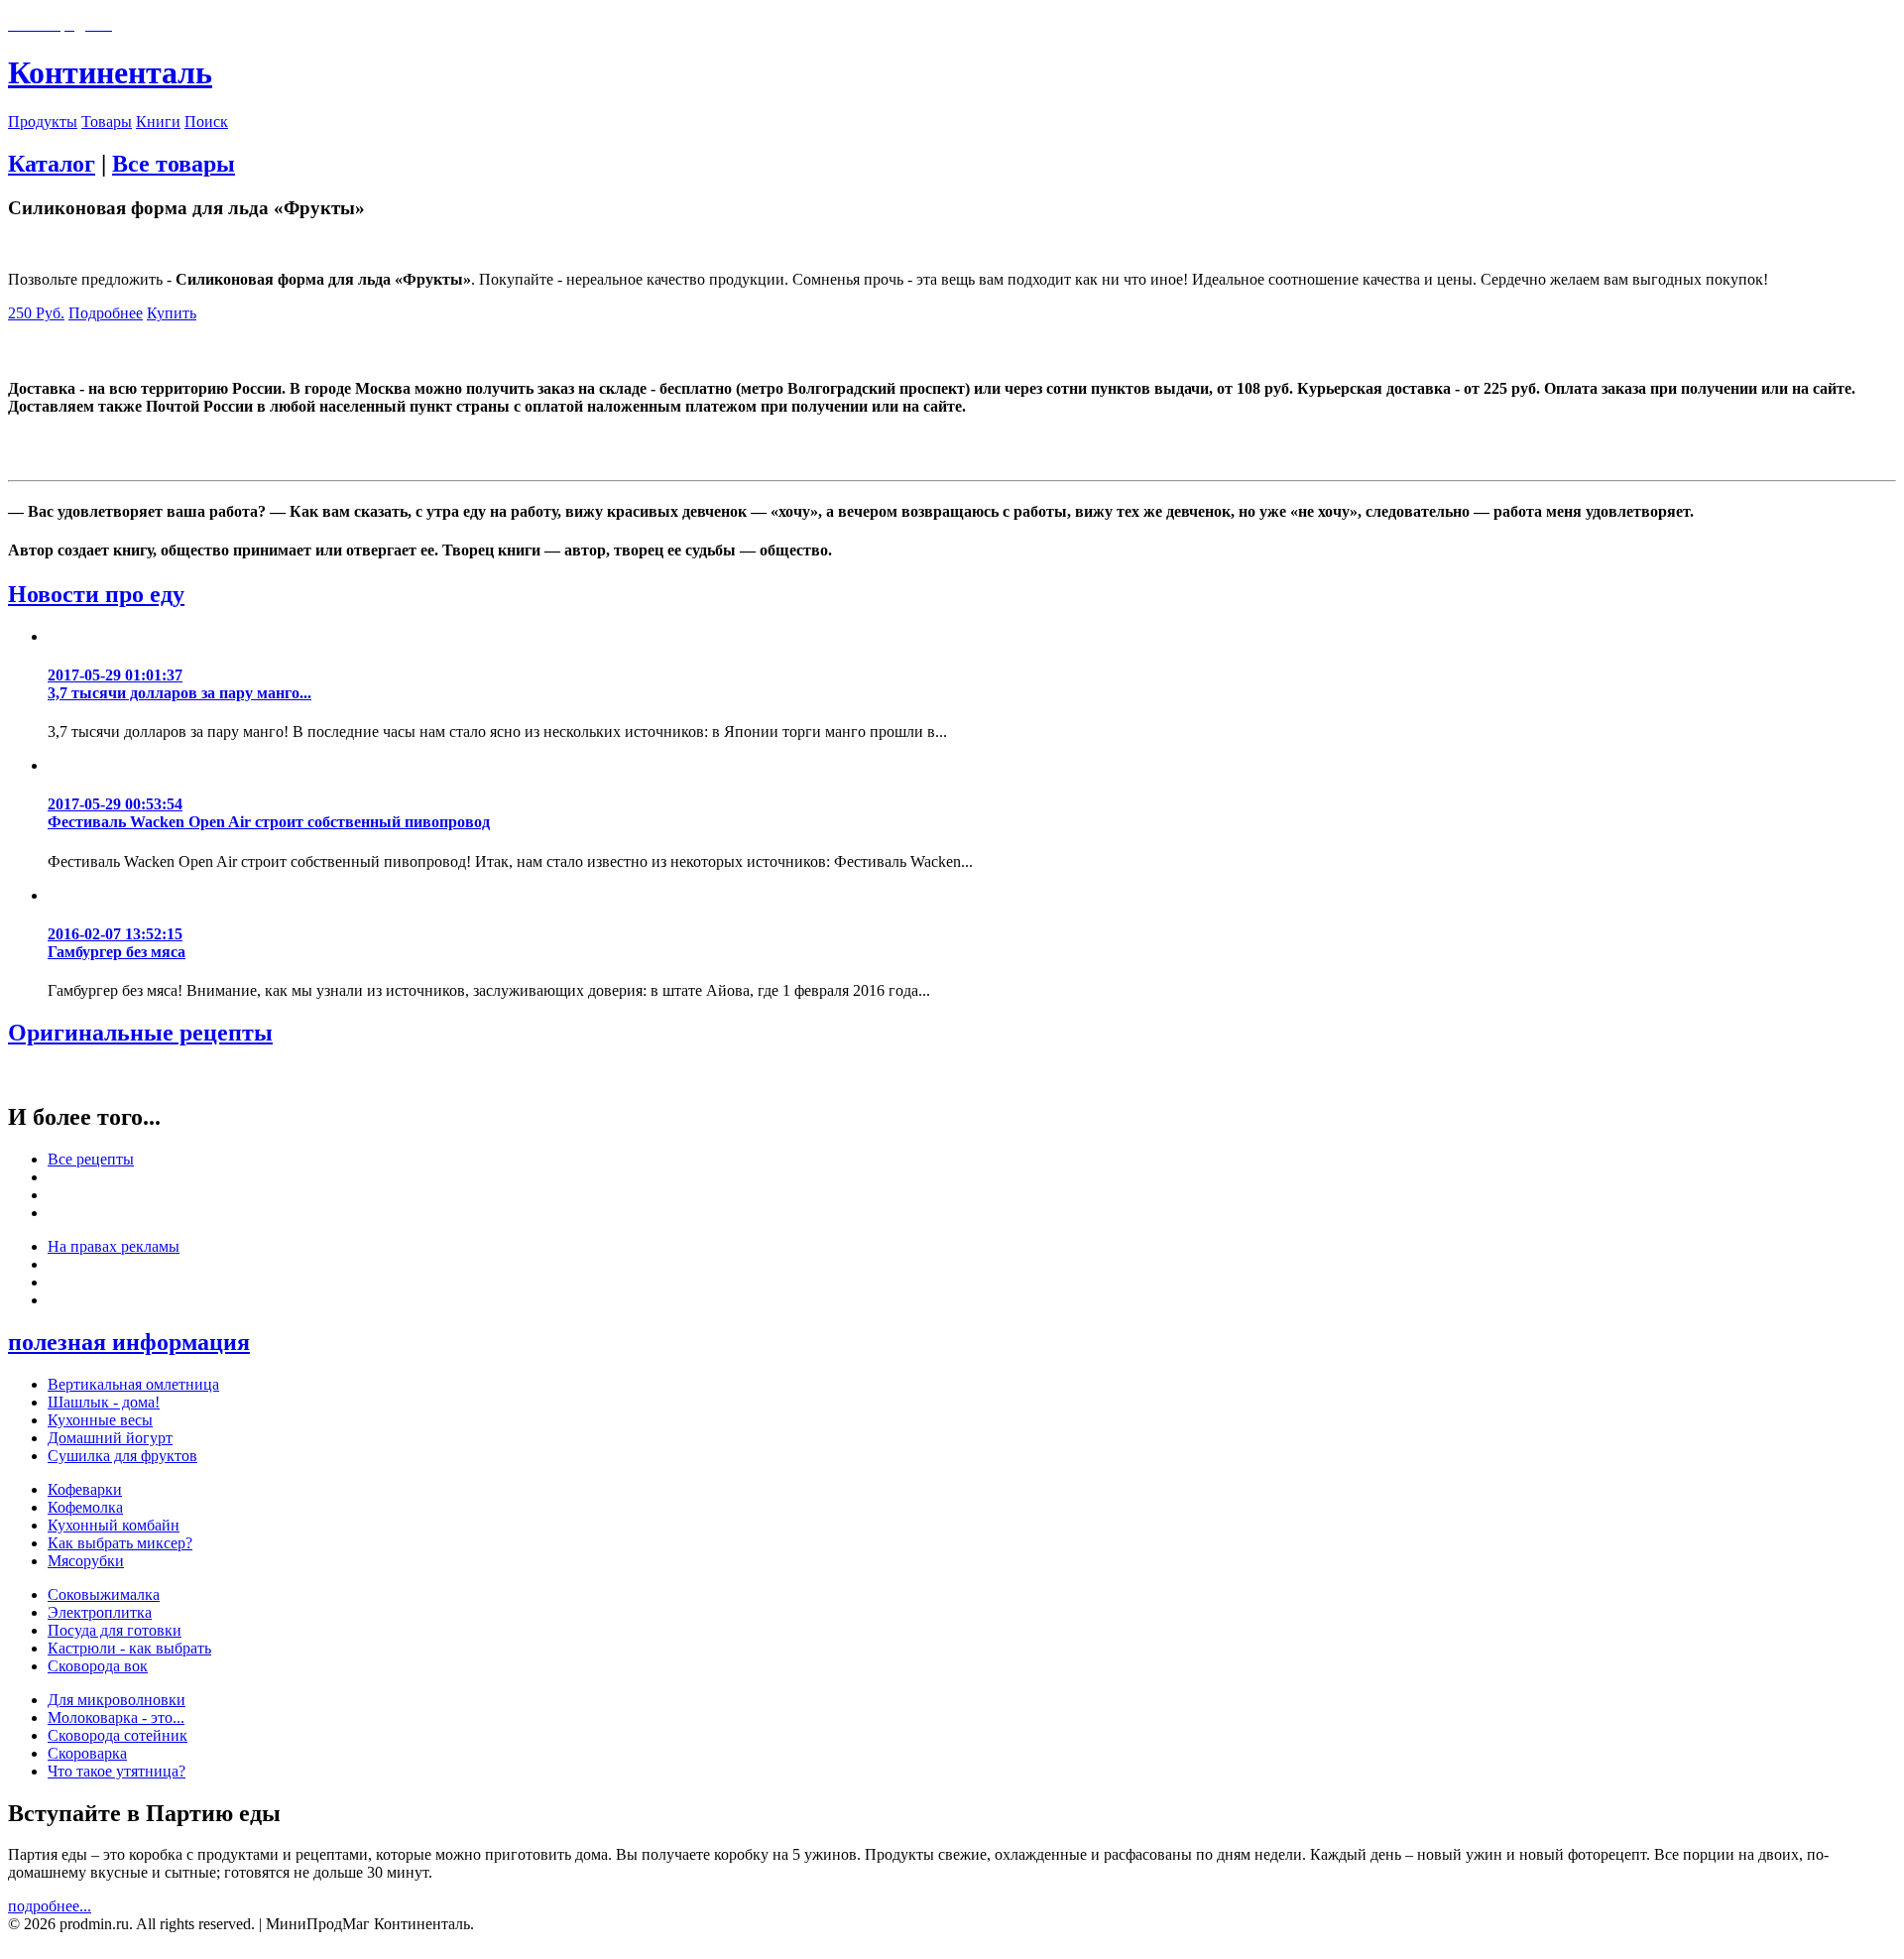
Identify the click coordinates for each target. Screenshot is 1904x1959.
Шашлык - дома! (104, 1402)
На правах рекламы (114, 1246)
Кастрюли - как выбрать (129, 1648)
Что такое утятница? (117, 1771)
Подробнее (106, 313)
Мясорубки (86, 1561)
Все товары (174, 164)
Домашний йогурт (110, 1438)
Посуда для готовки (115, 1630)
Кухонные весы (100, 1420)
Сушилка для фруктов (122, 1456)
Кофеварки (85, 1489)
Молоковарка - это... (116, 1717)
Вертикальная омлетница (133, 1384)
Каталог (52, 164)
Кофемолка (85, 1507)
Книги (158, 122)
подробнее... (50, 1906)
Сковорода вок (98, 1666)
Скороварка (87, 1753)
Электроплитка (100, 1612)
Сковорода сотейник (118, 1735)
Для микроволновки (117, 1700)
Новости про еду (96, 594)
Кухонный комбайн (114, 1525)
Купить (172, 313)
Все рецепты (91, 1159)
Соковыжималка (104, 1594)
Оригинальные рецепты (140, 1033)
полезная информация (129, 1342)
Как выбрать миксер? (120, 1543)
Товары (107, 122)
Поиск (206, 122)
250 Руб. (36, 313)
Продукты (43, 122)
